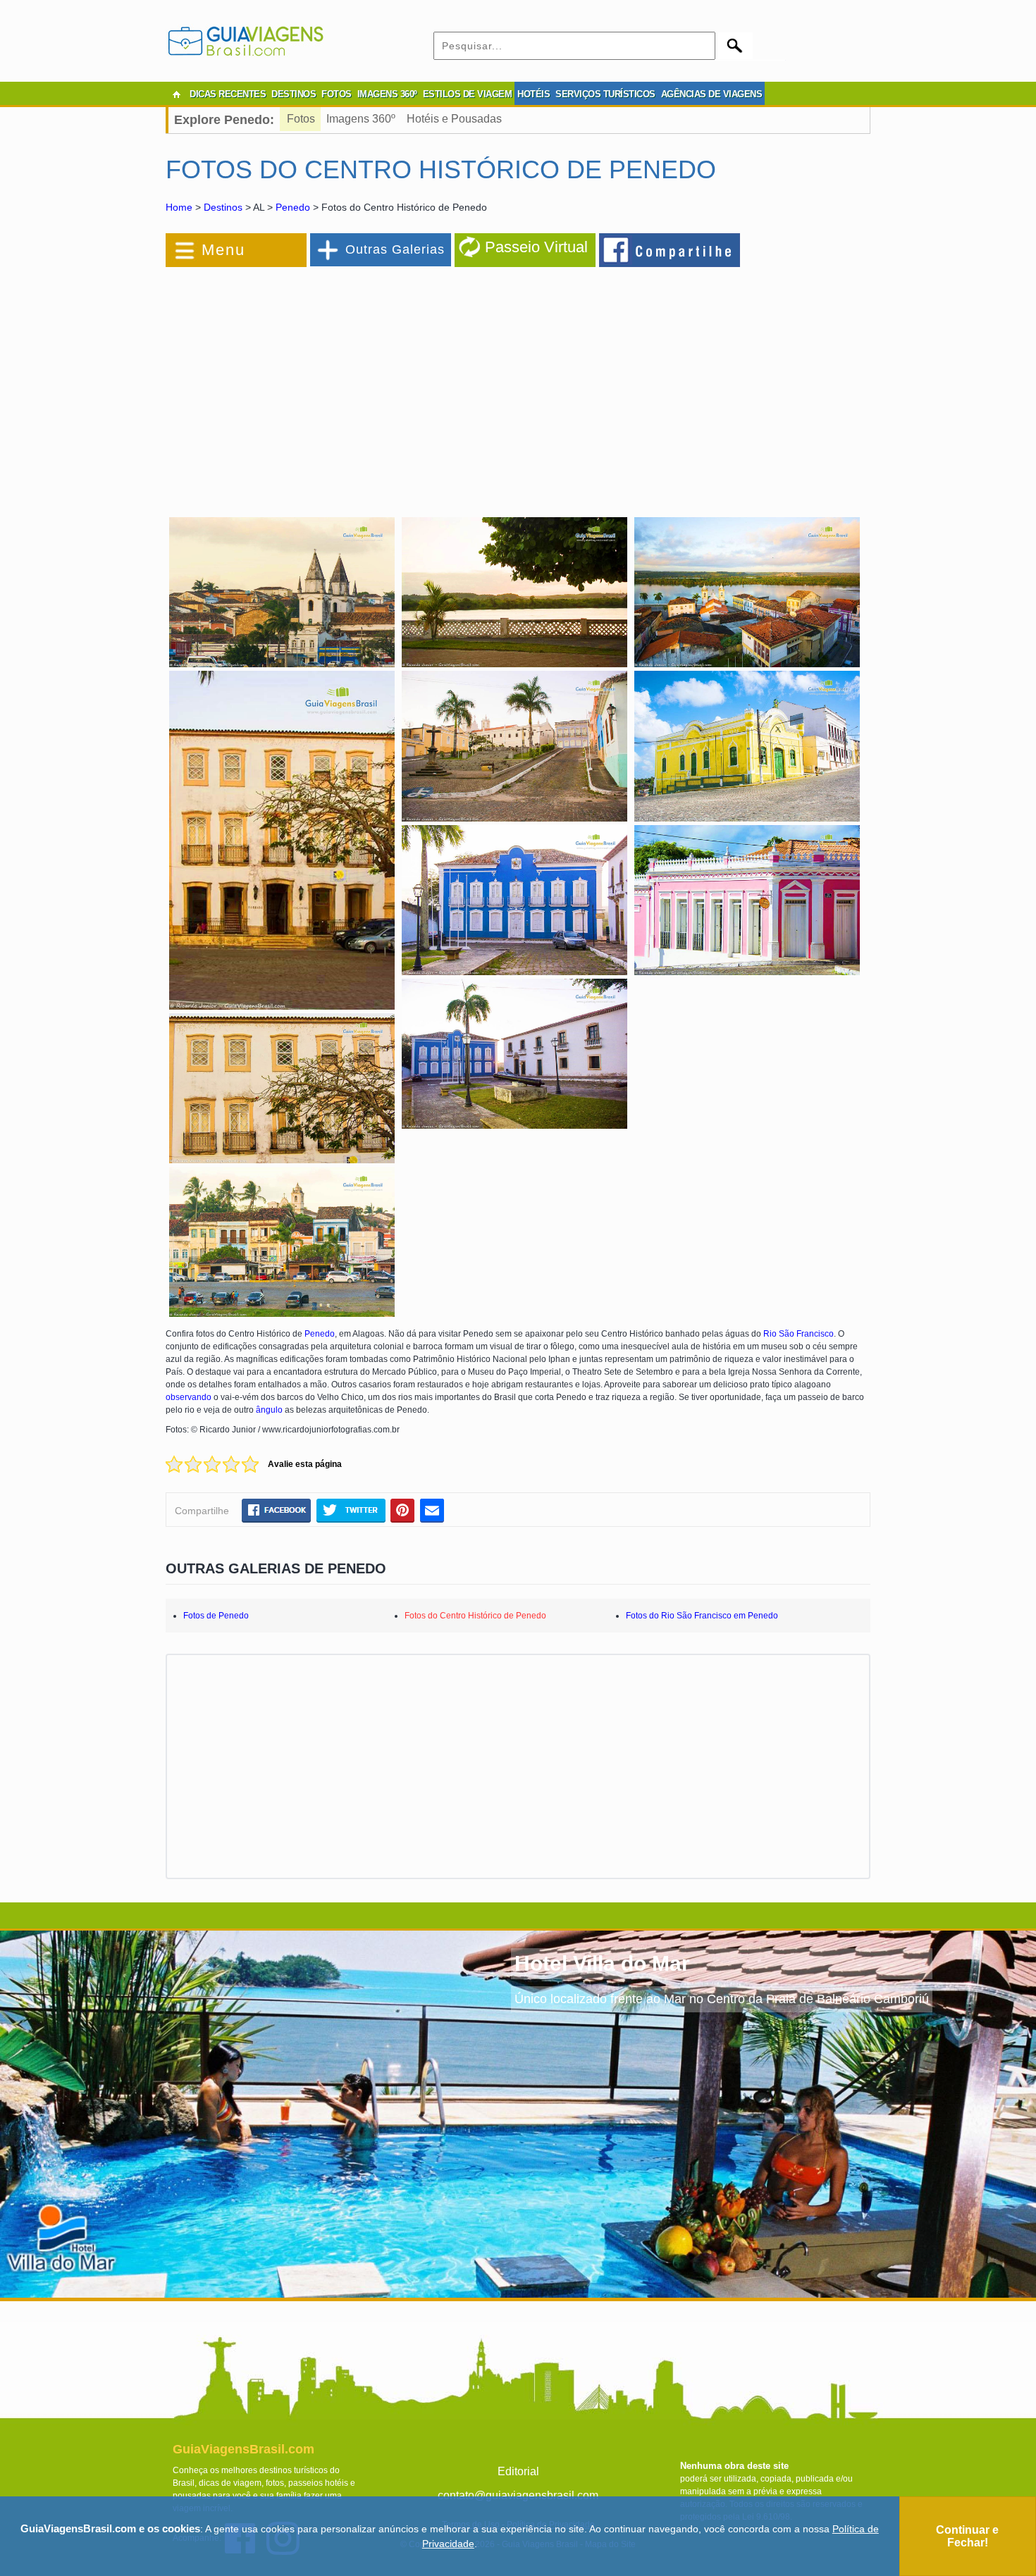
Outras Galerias (395, 249)
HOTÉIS (534, 94)
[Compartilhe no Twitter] (351, 1510)
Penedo (293, 207)
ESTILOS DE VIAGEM (468, 94)
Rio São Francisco (798, 1334)
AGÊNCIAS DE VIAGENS (712, 94)
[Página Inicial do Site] (176, 94)
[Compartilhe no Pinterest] (403, 1510)
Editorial (518, 2471)
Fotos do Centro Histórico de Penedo (475, 1616)
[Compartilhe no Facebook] (670, 249)
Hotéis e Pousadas (454, 119)
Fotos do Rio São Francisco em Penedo (702, 1616)
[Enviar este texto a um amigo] (432, 1510)
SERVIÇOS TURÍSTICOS (605, 94)
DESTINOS (294, 94)
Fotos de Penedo (216, 1616)
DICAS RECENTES (228, 94)
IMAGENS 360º (387, 94)
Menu (223, 250)
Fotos (301, 119)
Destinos (223, 207)
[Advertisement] (319, 383)
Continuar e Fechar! (967, 2536)
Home (179, 207)
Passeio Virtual (536, 247)
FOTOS (337, 94)
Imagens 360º (361, 119)
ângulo (269, 1410)
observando (189, 1397)
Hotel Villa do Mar (602, 1963)
